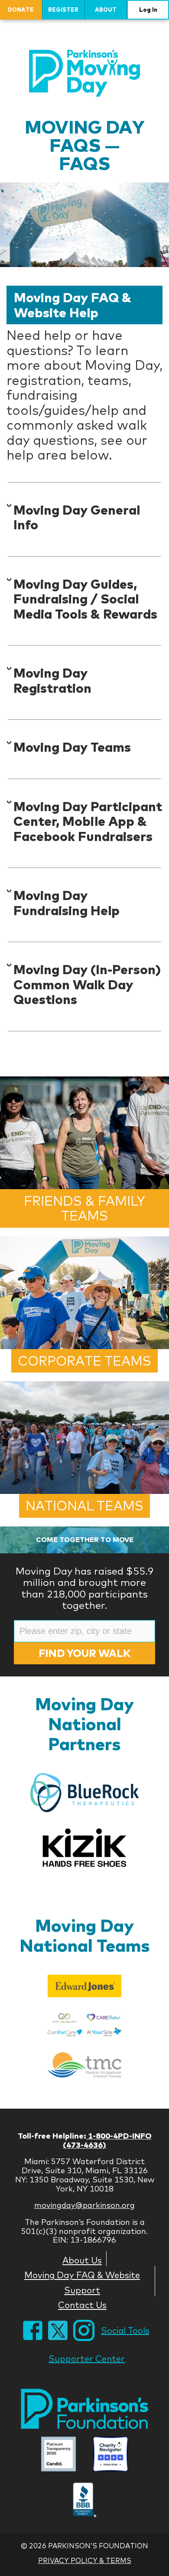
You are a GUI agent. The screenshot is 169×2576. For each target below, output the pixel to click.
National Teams (84, 1506)
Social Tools (125, 2330)
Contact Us (82, 2305)
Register (63, 10)
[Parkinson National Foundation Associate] (58, 2455)
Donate (21, 10)
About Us (82, 2260)
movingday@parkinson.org (84, 2205)
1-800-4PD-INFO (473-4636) (107, 2140)
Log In (148, 10)
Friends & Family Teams (84, 1208)
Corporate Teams (84, 1361)
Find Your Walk (84, 1653)
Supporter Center (87, 2359)
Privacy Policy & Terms (85, 2560)
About (106, 10)
